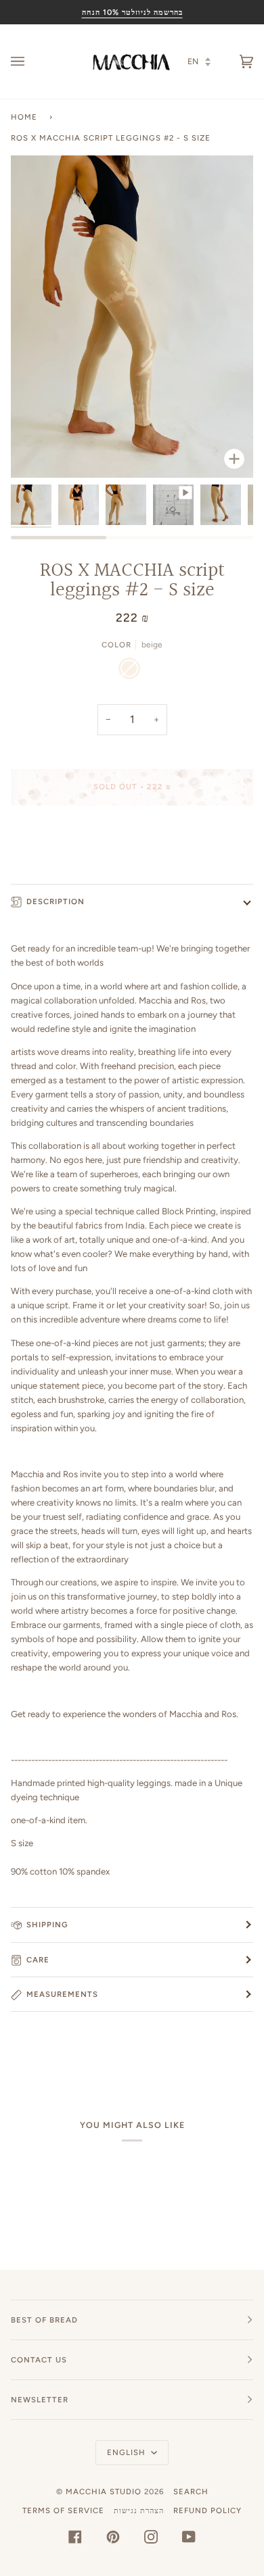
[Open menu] (31, 61)
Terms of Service (63, 2510)
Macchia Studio (104, 2492)
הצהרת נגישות (139, 2510)
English (128, 2452)
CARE (38, 1960)
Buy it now (132, 843)
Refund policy (207, 2510)
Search (191, 2492)
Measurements (62, 1994)
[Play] (132, 370)
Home (24, 117)
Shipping (47, 1925)
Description (56, 901)
